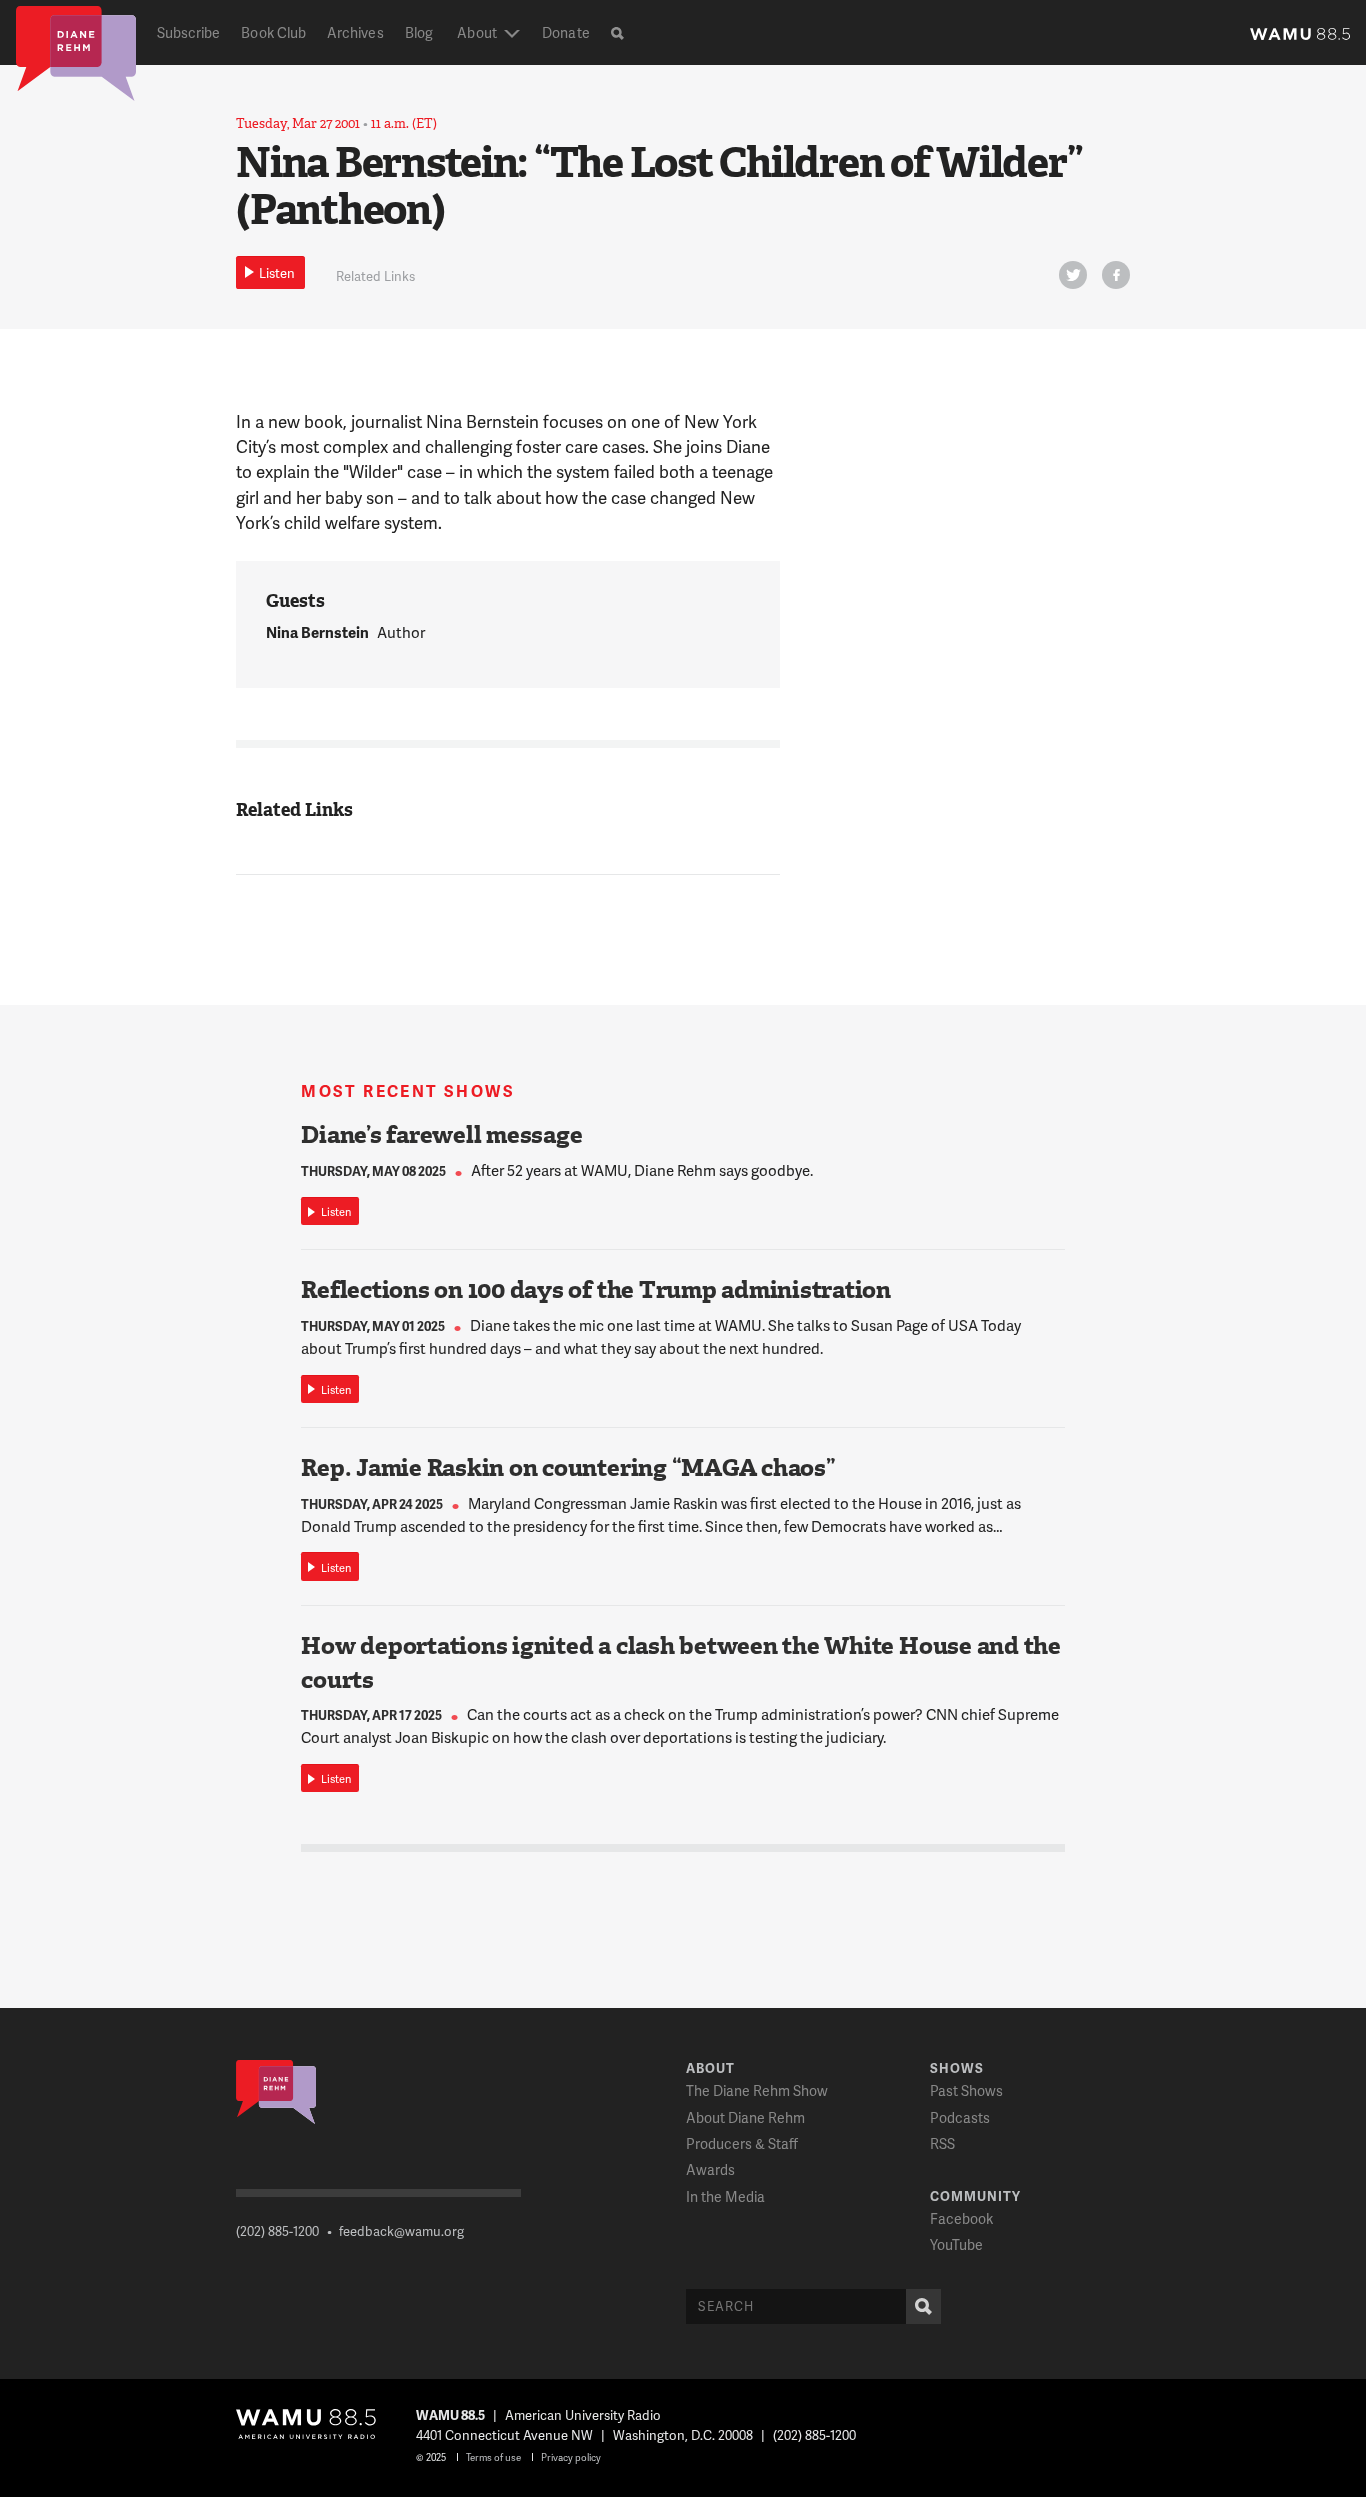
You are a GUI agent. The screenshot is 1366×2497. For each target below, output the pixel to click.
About (476, 32)
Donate (565, 32)
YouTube (956, 2244)
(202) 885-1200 (277, 2231)
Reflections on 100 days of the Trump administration (596, 1290)
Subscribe (189, 32)
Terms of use (493, 2457)
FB (1116, 275)
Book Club (273, 32)
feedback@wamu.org (401, 2231)
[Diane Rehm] (76, 52)
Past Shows (966, 2090)
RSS (942, 2143)
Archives (355, 32)
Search (923, 2306)
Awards (710, 2169)
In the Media (725, 2196)
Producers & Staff (742, 2143)
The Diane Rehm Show (757, 2090)
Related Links (375, 276)
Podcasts (960, 2117)
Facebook (961, 2218)
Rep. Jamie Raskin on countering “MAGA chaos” (568, 1468)
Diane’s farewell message (441, 1135)
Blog (419, 32)
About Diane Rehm (745, 2117)
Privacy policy (571, 2457)
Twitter (1073, 275)
